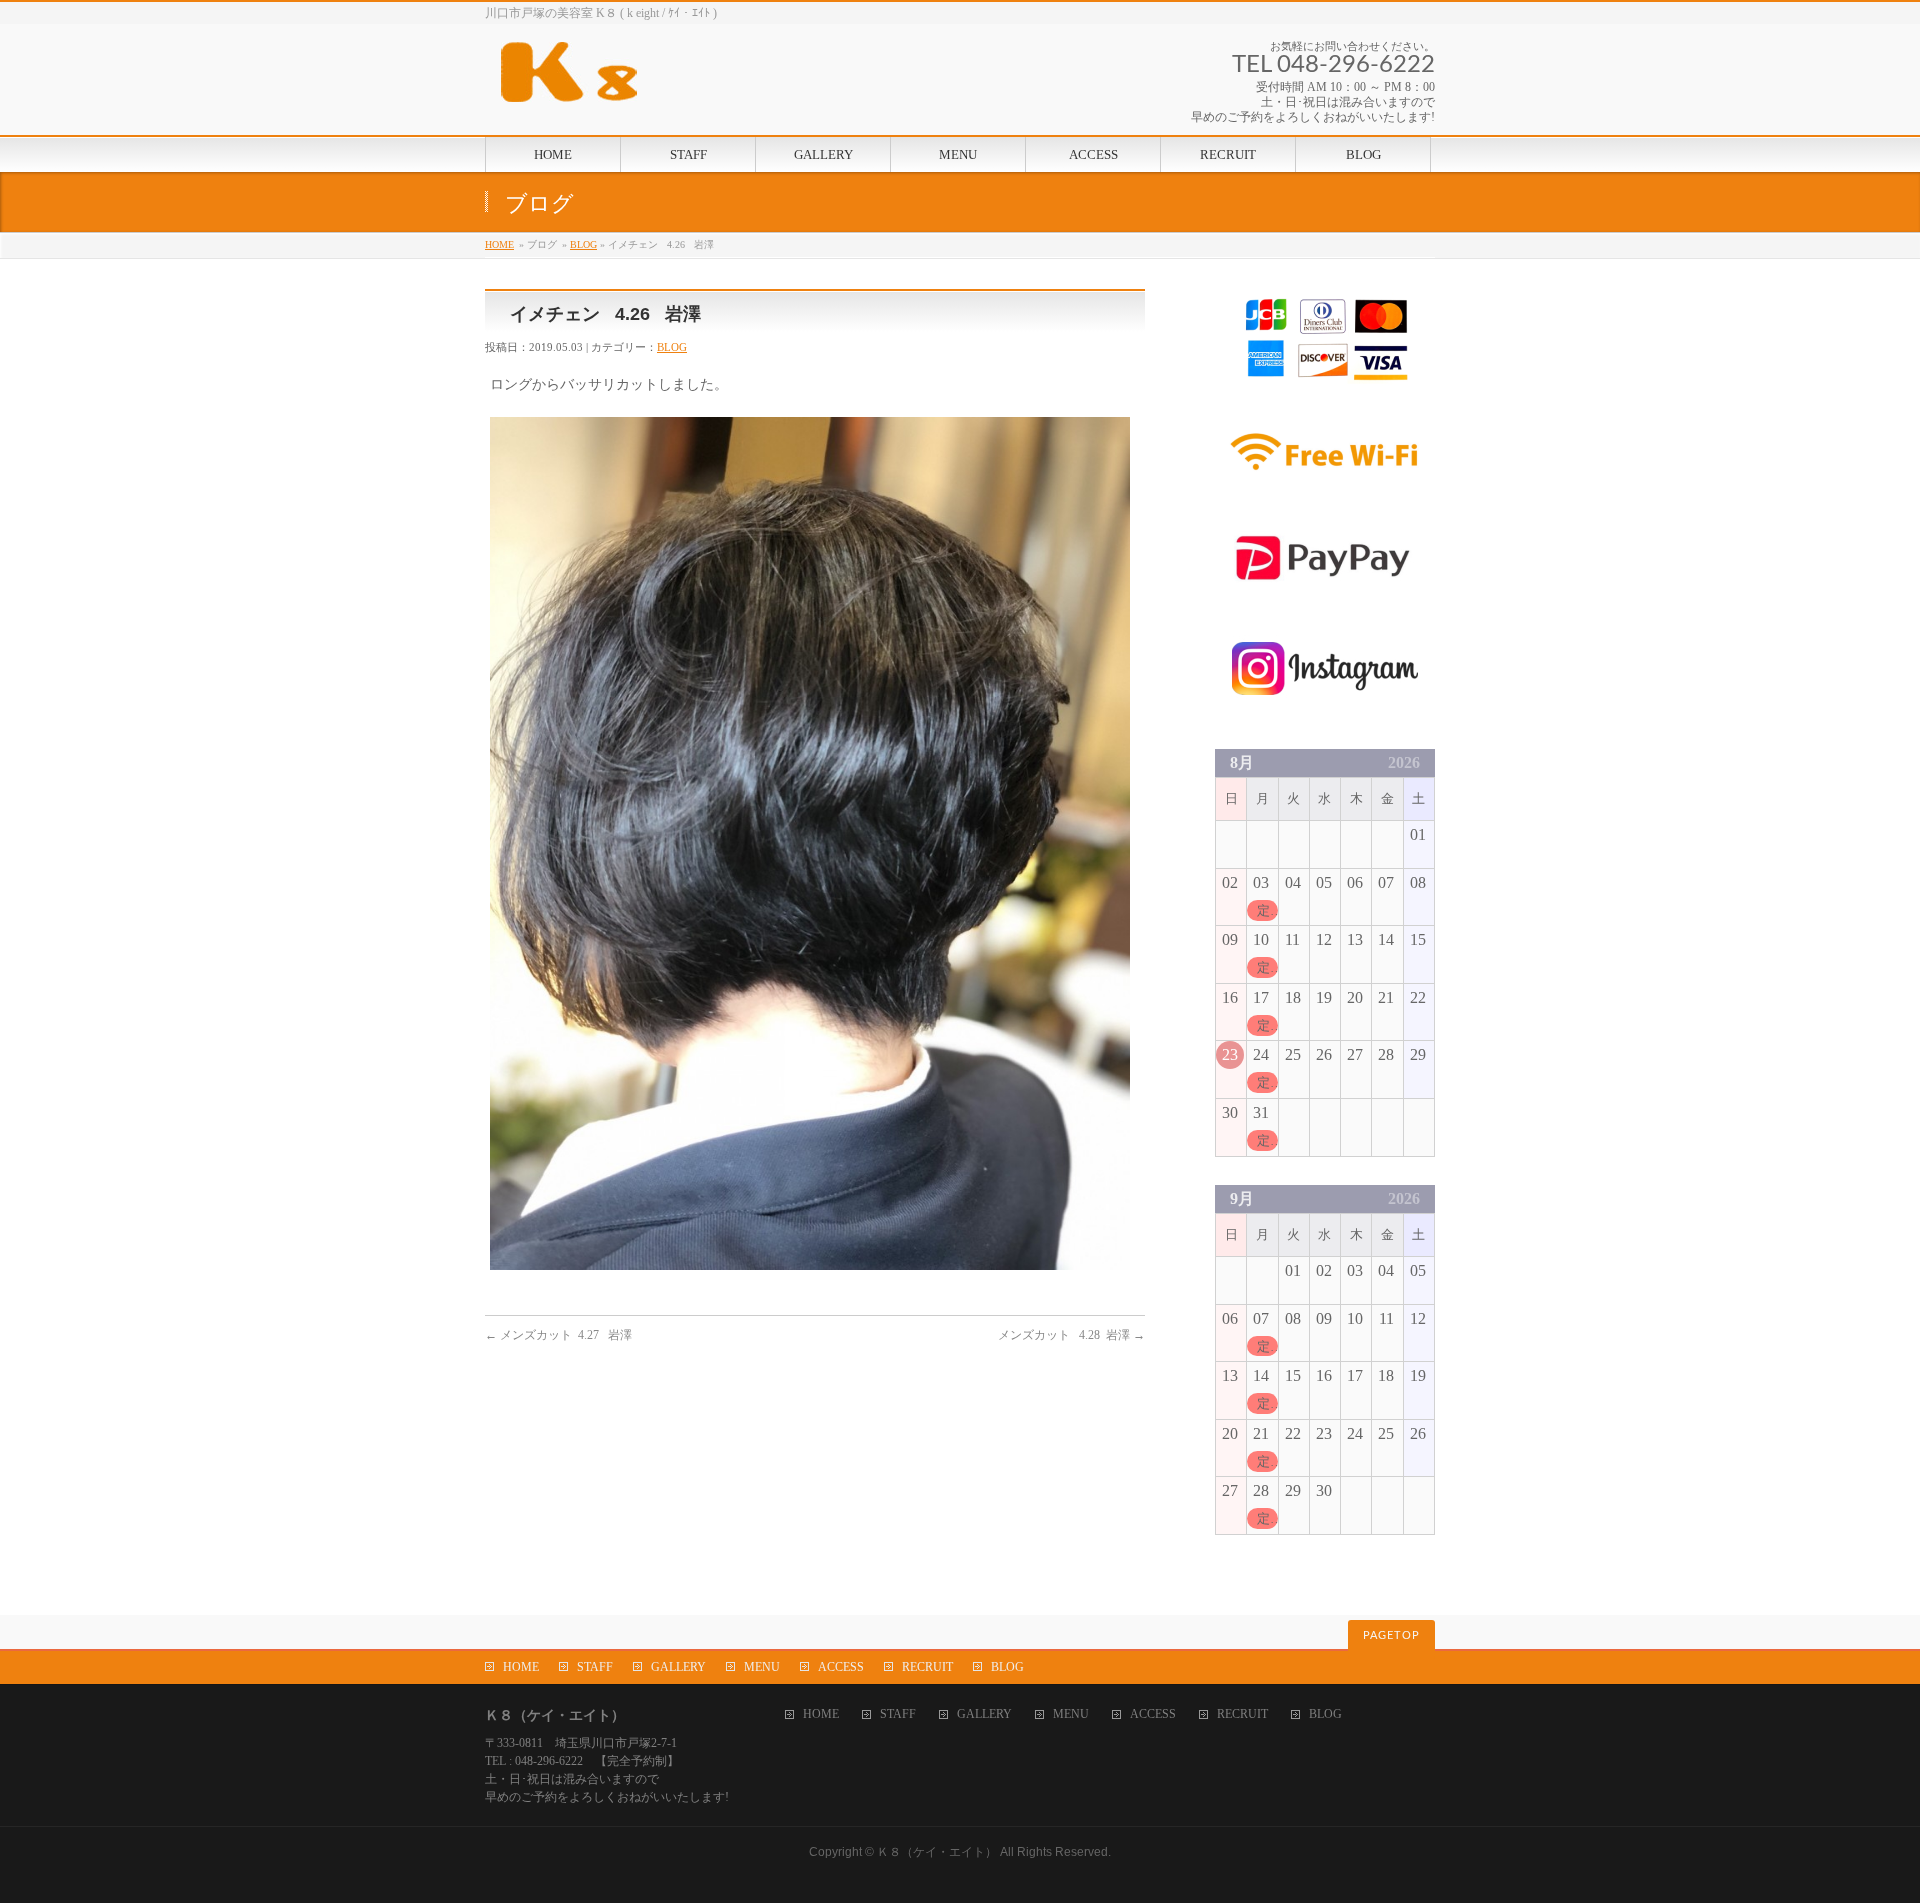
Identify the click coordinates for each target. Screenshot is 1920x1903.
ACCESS (841, 1667)
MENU (762, 1667)
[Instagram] (1325, 708)
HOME (499, 244)
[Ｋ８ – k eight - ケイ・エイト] (660, 79)
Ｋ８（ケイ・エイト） (937, 1852)
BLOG (583, 244)
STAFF (595, 1667)
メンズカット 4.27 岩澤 (558, 1335)
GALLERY (678, 1667)
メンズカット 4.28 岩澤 (1071, 1335)
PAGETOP (1391, 1635)
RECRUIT (927, 1667)
